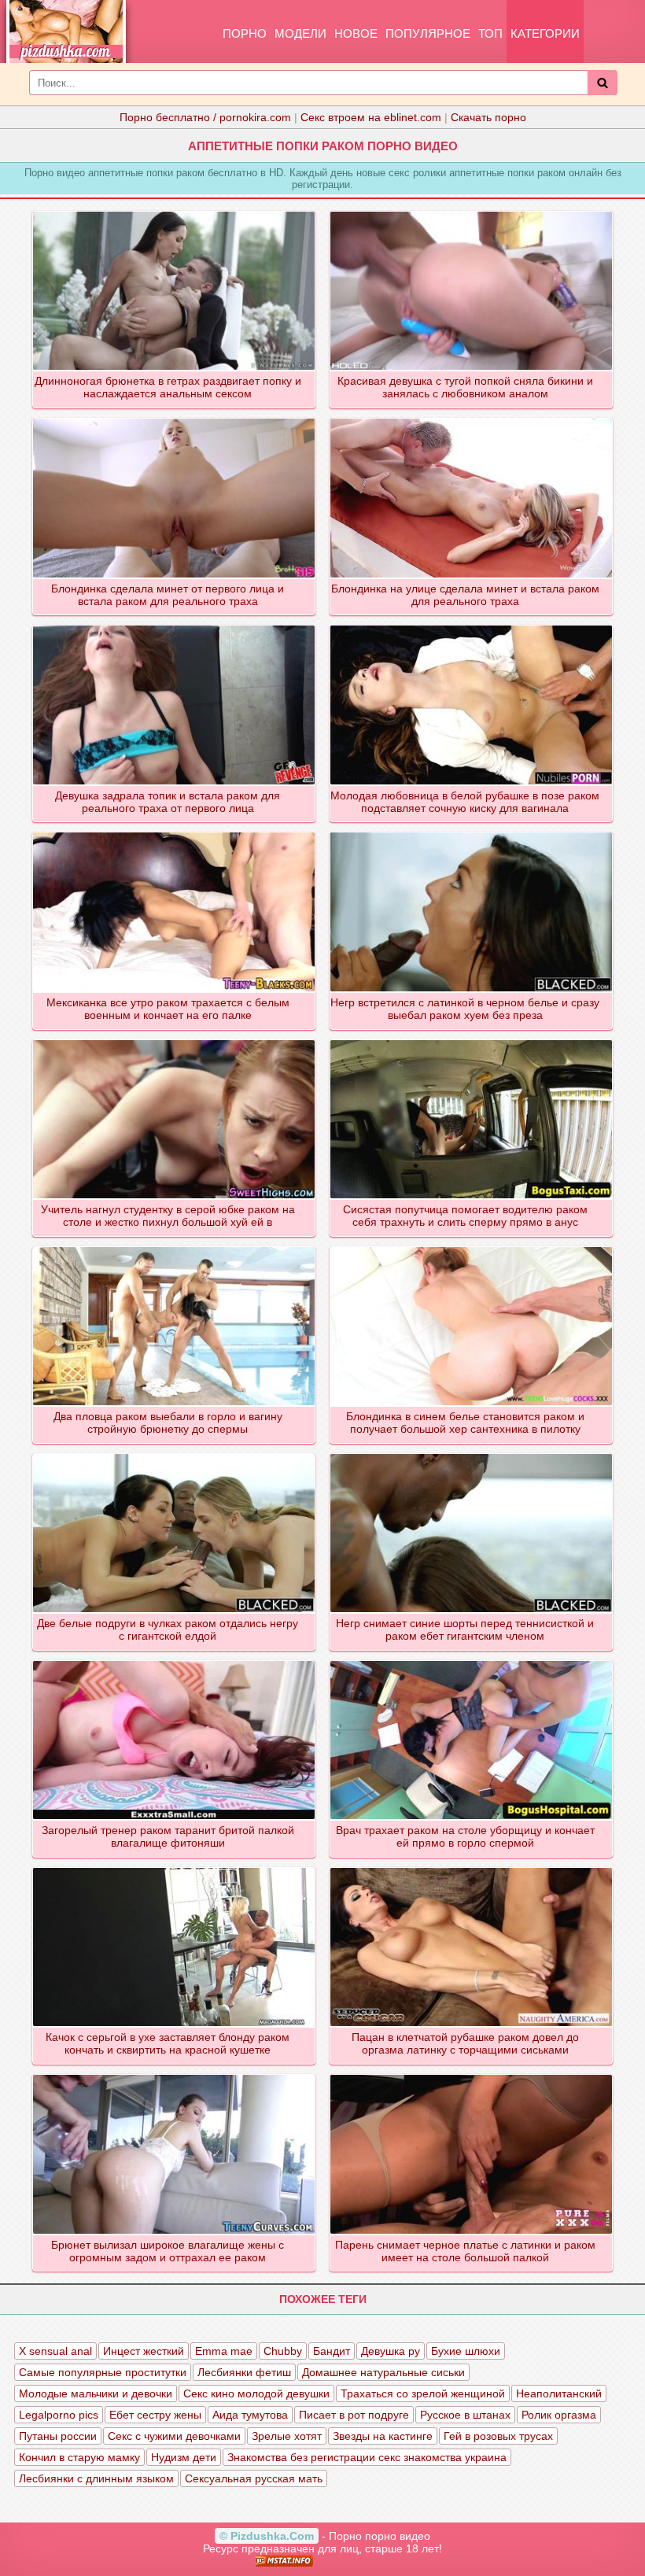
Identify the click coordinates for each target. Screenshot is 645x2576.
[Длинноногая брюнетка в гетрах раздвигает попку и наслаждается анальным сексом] (175, 212)
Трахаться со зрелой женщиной (423, 2393)
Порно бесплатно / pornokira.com (205, 117)
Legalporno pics (59, 2415)
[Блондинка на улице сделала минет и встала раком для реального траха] (472, 419)
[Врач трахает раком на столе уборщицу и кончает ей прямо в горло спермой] (472, 1662)
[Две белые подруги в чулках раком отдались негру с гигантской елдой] (175, 1455)
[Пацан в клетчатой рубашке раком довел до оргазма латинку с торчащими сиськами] (472, 1869)
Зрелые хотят (287, 2436)
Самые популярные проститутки (103, 2372)
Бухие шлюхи (466, 2351)
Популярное (428, 33)
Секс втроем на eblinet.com (371, 117)
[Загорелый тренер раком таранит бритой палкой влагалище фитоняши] (175, 1662)
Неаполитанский (559, 2393)
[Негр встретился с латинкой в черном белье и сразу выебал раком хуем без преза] (472, 833)
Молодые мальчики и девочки (96, 2393)
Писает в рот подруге (354, 2415)
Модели (300, 33)
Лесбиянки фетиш (244, 2372)
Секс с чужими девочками (174, 2436)
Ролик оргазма (559, 2415)
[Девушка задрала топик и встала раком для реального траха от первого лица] (175, 626)
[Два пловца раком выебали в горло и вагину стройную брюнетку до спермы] (175, 1248)
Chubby (283, 2351)
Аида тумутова (250, 2415)
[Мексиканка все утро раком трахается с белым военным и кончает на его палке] (175, 833)
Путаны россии (58, 2436)
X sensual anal (55, 2351)
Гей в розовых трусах (498, 2436)
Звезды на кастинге (383, 2436)
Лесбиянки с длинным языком (96, 2478)
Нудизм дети (184, 2457)
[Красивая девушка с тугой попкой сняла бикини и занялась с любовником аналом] (472, 212)
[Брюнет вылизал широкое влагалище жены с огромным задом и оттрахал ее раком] (175, 2076)
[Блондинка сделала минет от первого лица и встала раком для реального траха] (175, 419)
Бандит (332, 2351)
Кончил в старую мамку (79, 2457)
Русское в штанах (465, 2415)
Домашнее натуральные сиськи (383, 2372)
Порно (245, 33)
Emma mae (224, 2351)
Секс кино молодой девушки (256, 2393)
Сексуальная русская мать (254, 2478)
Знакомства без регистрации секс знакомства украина (367, 2457)
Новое (356, 33)
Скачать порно (488, 117)
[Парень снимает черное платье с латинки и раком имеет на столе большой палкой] (472, 2076)
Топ (490, 33)
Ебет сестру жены (155, 2415)
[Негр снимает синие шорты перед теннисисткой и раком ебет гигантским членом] (472, 1455)
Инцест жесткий (144, 2351)
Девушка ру (391, 2351)
